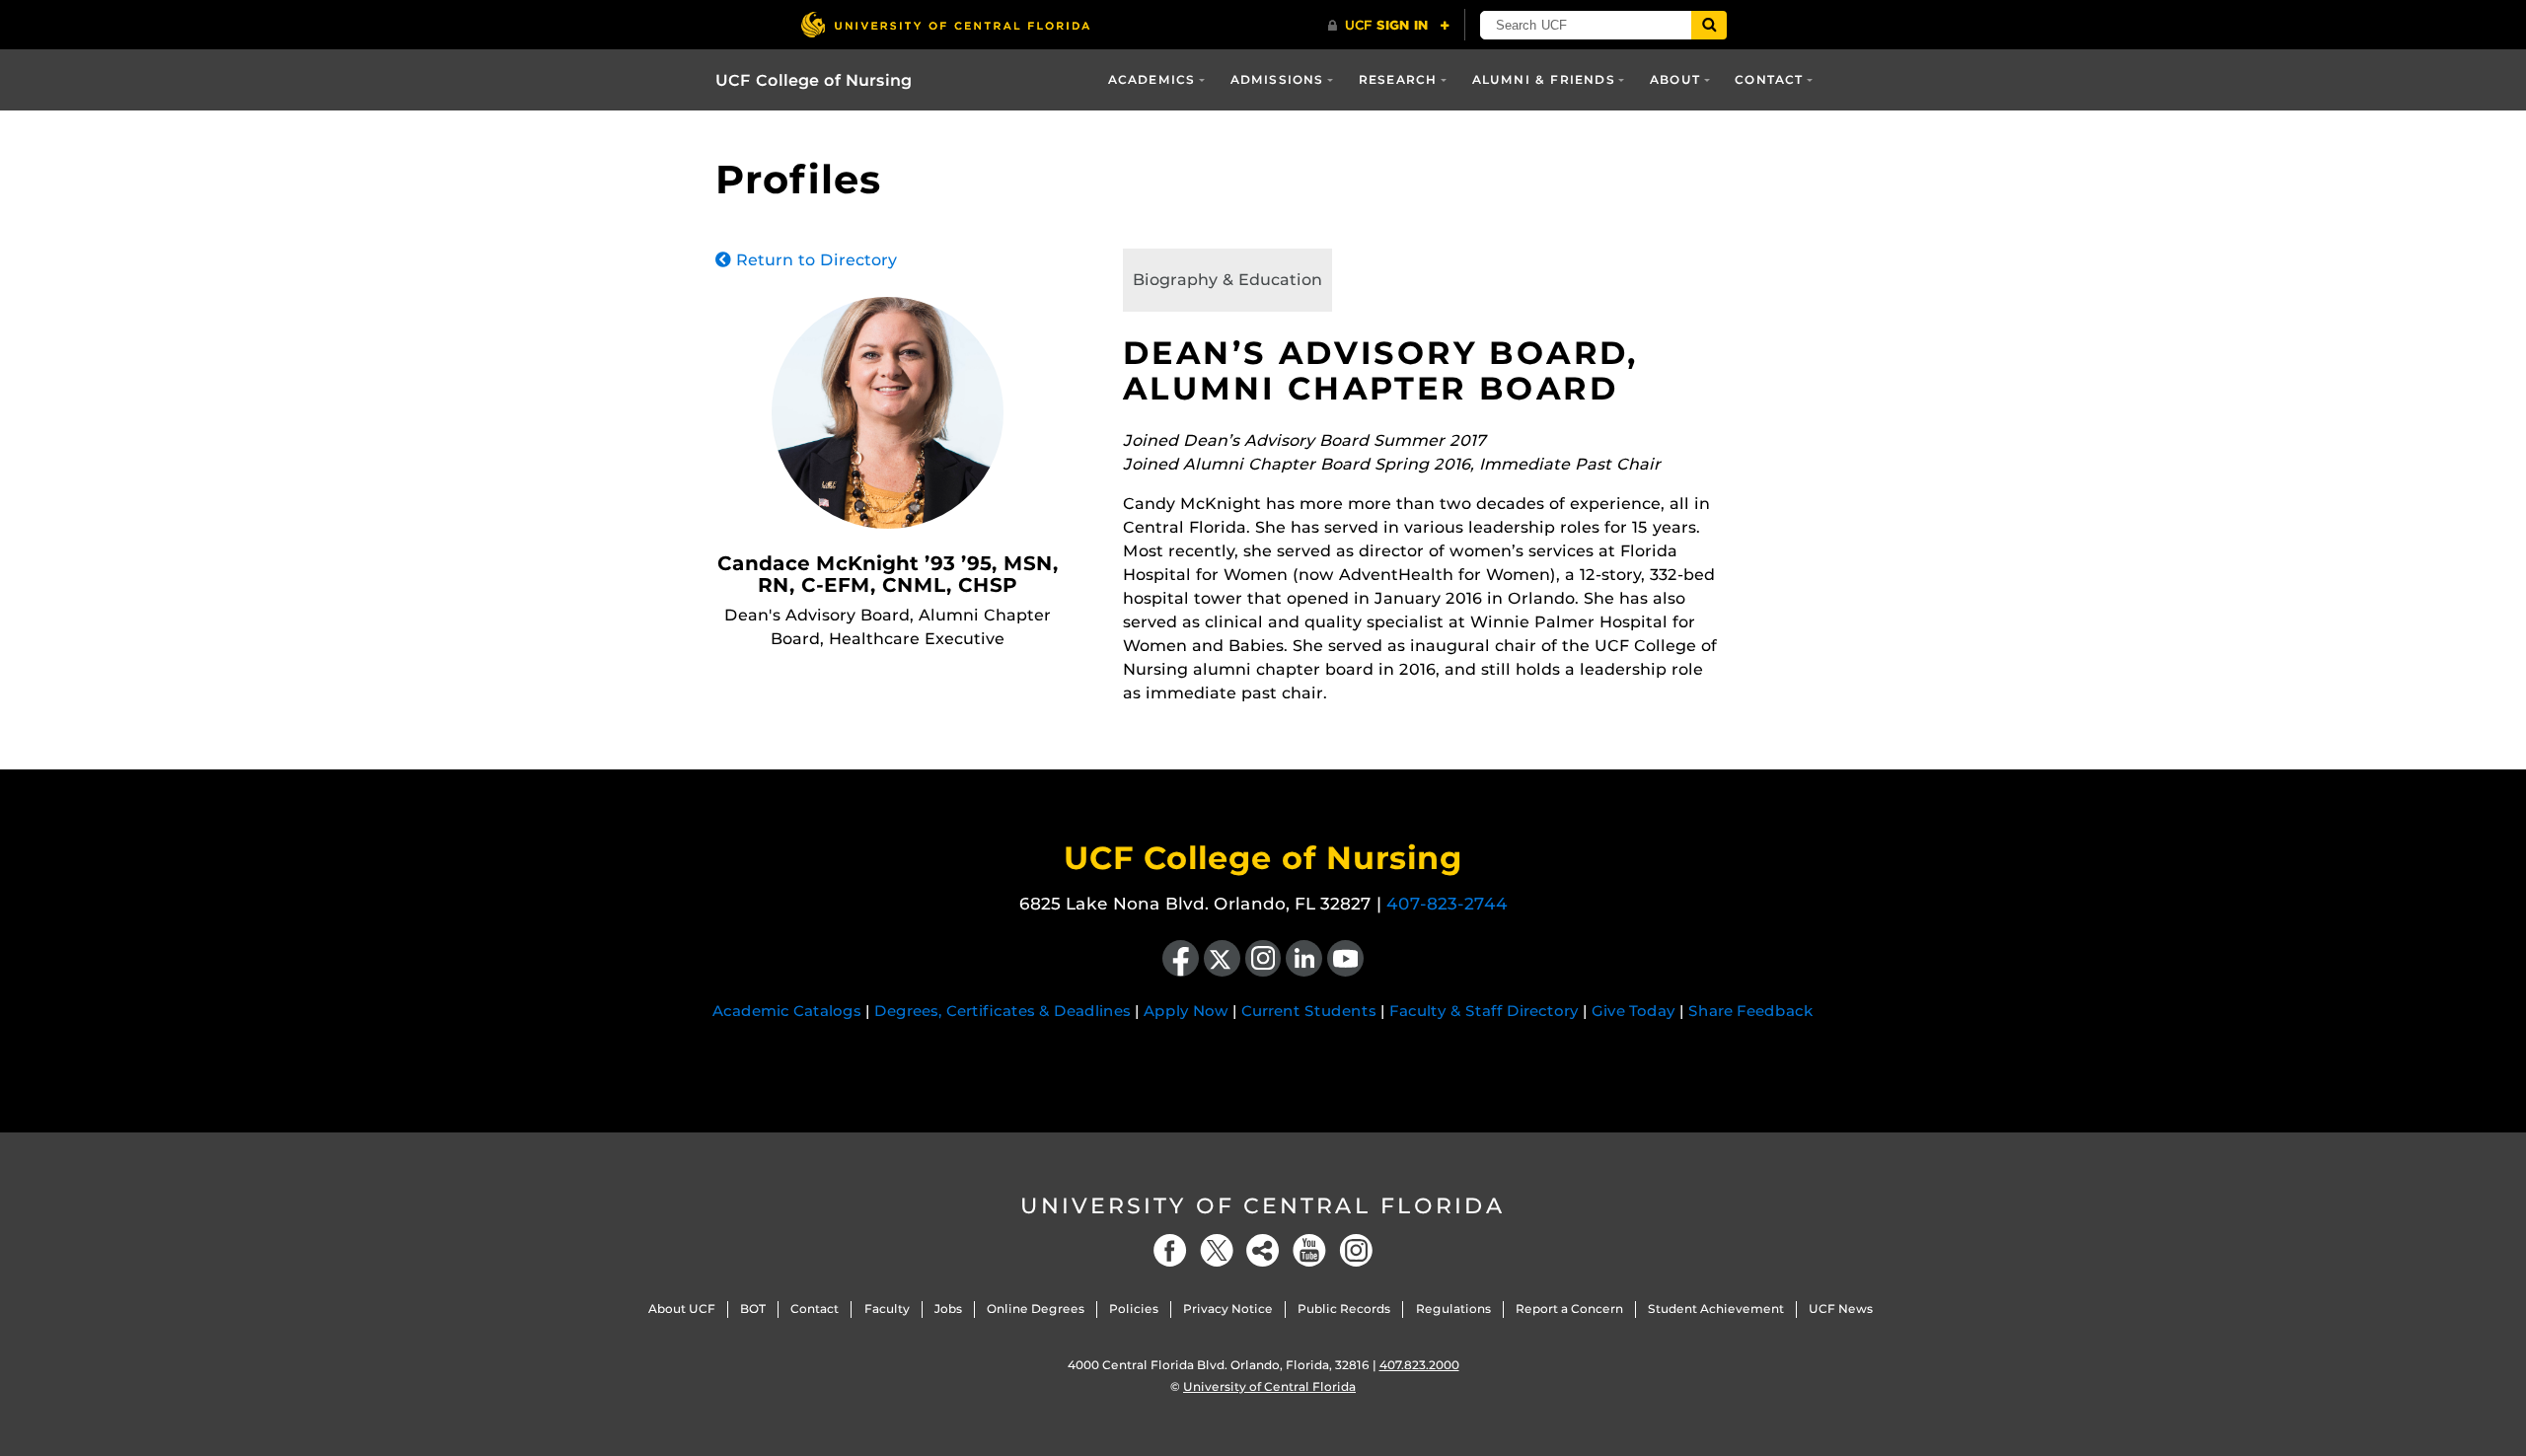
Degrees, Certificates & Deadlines (1003, 1011)
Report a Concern (1569, 1309)
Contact (1769, 79)
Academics (1152, 79)
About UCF (682, 1309)
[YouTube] (1309, 1250)
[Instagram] (1356, 1250)
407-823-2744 (1447, 904)
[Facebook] (1170, 1250)
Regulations (1453, 1309)
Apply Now (1186, 1011)
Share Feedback (1751, 1011)
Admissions (1277, 79)
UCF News (1841, 1309)
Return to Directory (814, 260)
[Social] (1263, 1250)
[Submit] (1709, 25)
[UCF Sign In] (1389, 26)
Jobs (948, 1309)
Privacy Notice (1228, 1309)
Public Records (1344, 1309)
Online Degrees (1036, 1309)
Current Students (1309, 1011)
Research (1398, 79)
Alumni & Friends (1544, 79)
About (1675, 79)
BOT (753, 1309)
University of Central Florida (1263, 1206)
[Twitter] (1217, 1250)
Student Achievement (1716, 1309)
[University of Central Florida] (945, 24)
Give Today (1634, 1011)
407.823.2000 (1419, 1365)
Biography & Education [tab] (1227, 280)
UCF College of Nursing (814, 80)
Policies (1134, 1309)
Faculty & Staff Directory (1484, 1011)
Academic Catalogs (787, 1011)
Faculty (887, 1309)
